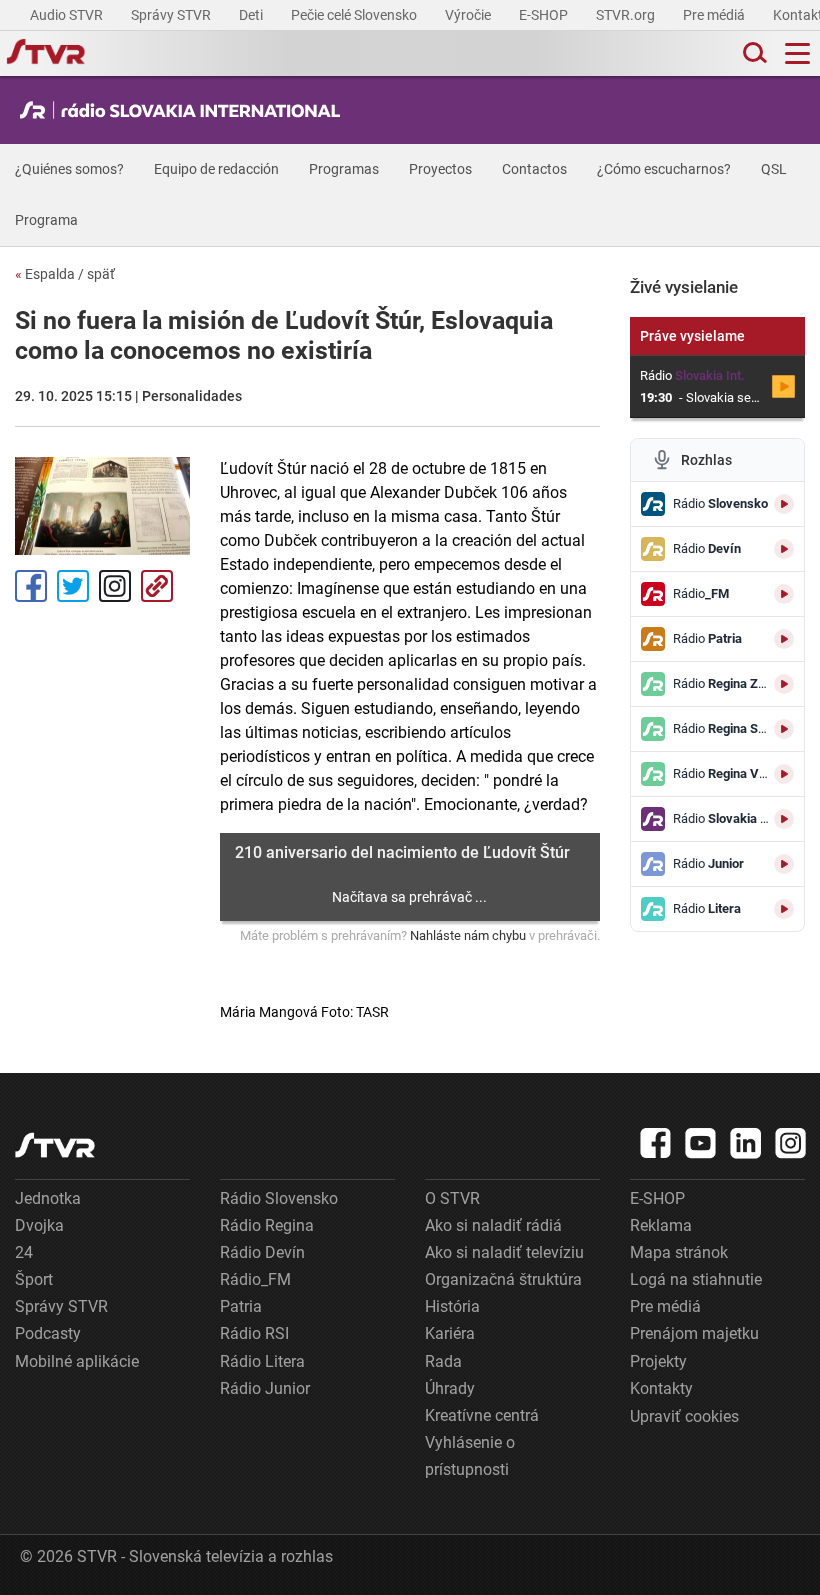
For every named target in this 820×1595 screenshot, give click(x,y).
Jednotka (48, 1198)
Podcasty (48, 1333)
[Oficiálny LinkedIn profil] (746, 1143)
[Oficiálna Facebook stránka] (656, 1143)
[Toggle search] (753, 53)
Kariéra (450, 1333)
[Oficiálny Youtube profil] (701, 1143)
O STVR (452, 1198)
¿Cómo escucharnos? (664, 169)
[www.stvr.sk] (55, 1145)
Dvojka (39, 1225)
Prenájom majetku (694, 1333)
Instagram (115, 586)
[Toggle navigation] (797, 53)
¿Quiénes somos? (69, 169)
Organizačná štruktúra (503, 1279)
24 (24, 1252)
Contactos (534, 169)
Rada (443, 1361)
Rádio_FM (255, 1279)
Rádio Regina (267, 1225)
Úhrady (450, 1388)
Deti (252, 15)
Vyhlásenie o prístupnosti (470, 1456)
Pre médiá (715, 15)
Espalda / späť (65, 274)
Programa (46, 220)
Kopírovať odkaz (157, 586)
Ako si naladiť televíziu (504, 1252)
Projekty (658, 1361)
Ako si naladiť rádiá (493, 1225)
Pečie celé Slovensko (355, 15)
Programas (344, 169)
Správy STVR (172, 15)
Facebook (31, 586)
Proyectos (440, 169)
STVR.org (627, 15)
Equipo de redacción (216, 169)
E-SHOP (545, 15)
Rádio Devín (262, 1252)
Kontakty (661, 1388)
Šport (34, 1279)
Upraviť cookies (684, 1416)
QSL (774, 169)
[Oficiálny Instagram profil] (791, 1143)
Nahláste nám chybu (468, 935)
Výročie (469, 15)
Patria (241, 1306)
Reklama (661, 1225)
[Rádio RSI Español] (185, 110)
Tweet (73, 586)
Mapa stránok (679, 1252)
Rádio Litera (262, 1361)
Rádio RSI (254, 1333)
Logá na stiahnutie (696, 1279)
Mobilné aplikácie (77, 1361)
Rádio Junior (265, 1388)
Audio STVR (68, 15)
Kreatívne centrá (482, 1415)
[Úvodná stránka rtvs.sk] (46, 54)
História (452, 1306)
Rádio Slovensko (279, 1198)
